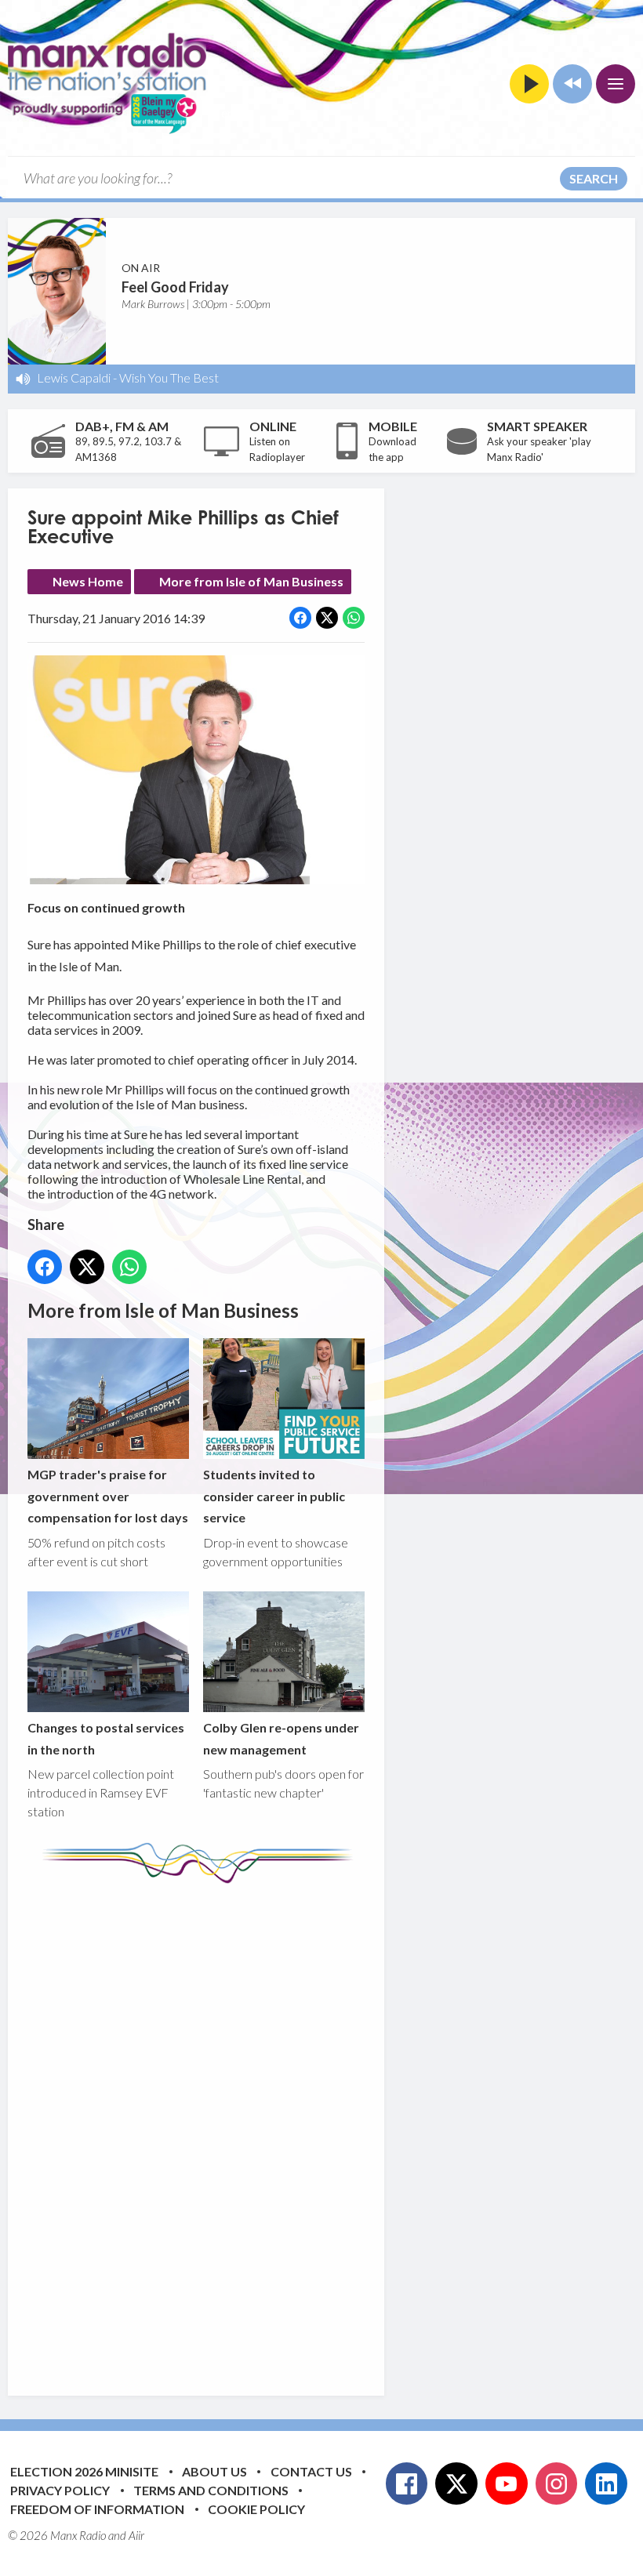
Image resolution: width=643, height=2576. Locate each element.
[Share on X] (327, 618)
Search (594, 178)
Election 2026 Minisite (84, 2471)
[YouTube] (507, 2483)
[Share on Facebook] (300, 618)
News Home (88, 581)
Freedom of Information (97, 2509)
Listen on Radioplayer (277, 449)
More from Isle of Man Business (251, 581)
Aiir (136, 2535)
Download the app (392, 449)
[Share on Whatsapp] (354, 618)
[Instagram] (557, 2483)
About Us (214, 2471)
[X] (456, 2483)
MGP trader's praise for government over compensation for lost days (108, 1496)
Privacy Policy (60, 2490)
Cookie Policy (256, 2509)
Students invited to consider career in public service (274, 1496)
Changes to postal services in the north (106, 1738)
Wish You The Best (169, 377)
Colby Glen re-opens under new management (281, 1738)
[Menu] (616, 84)
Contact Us (311, 2471)
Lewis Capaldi (74, 377)
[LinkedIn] (606, 2483)
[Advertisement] (321, 2128)
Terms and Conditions (211, 2490)
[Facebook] (407, 2483)
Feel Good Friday (175, 287)
